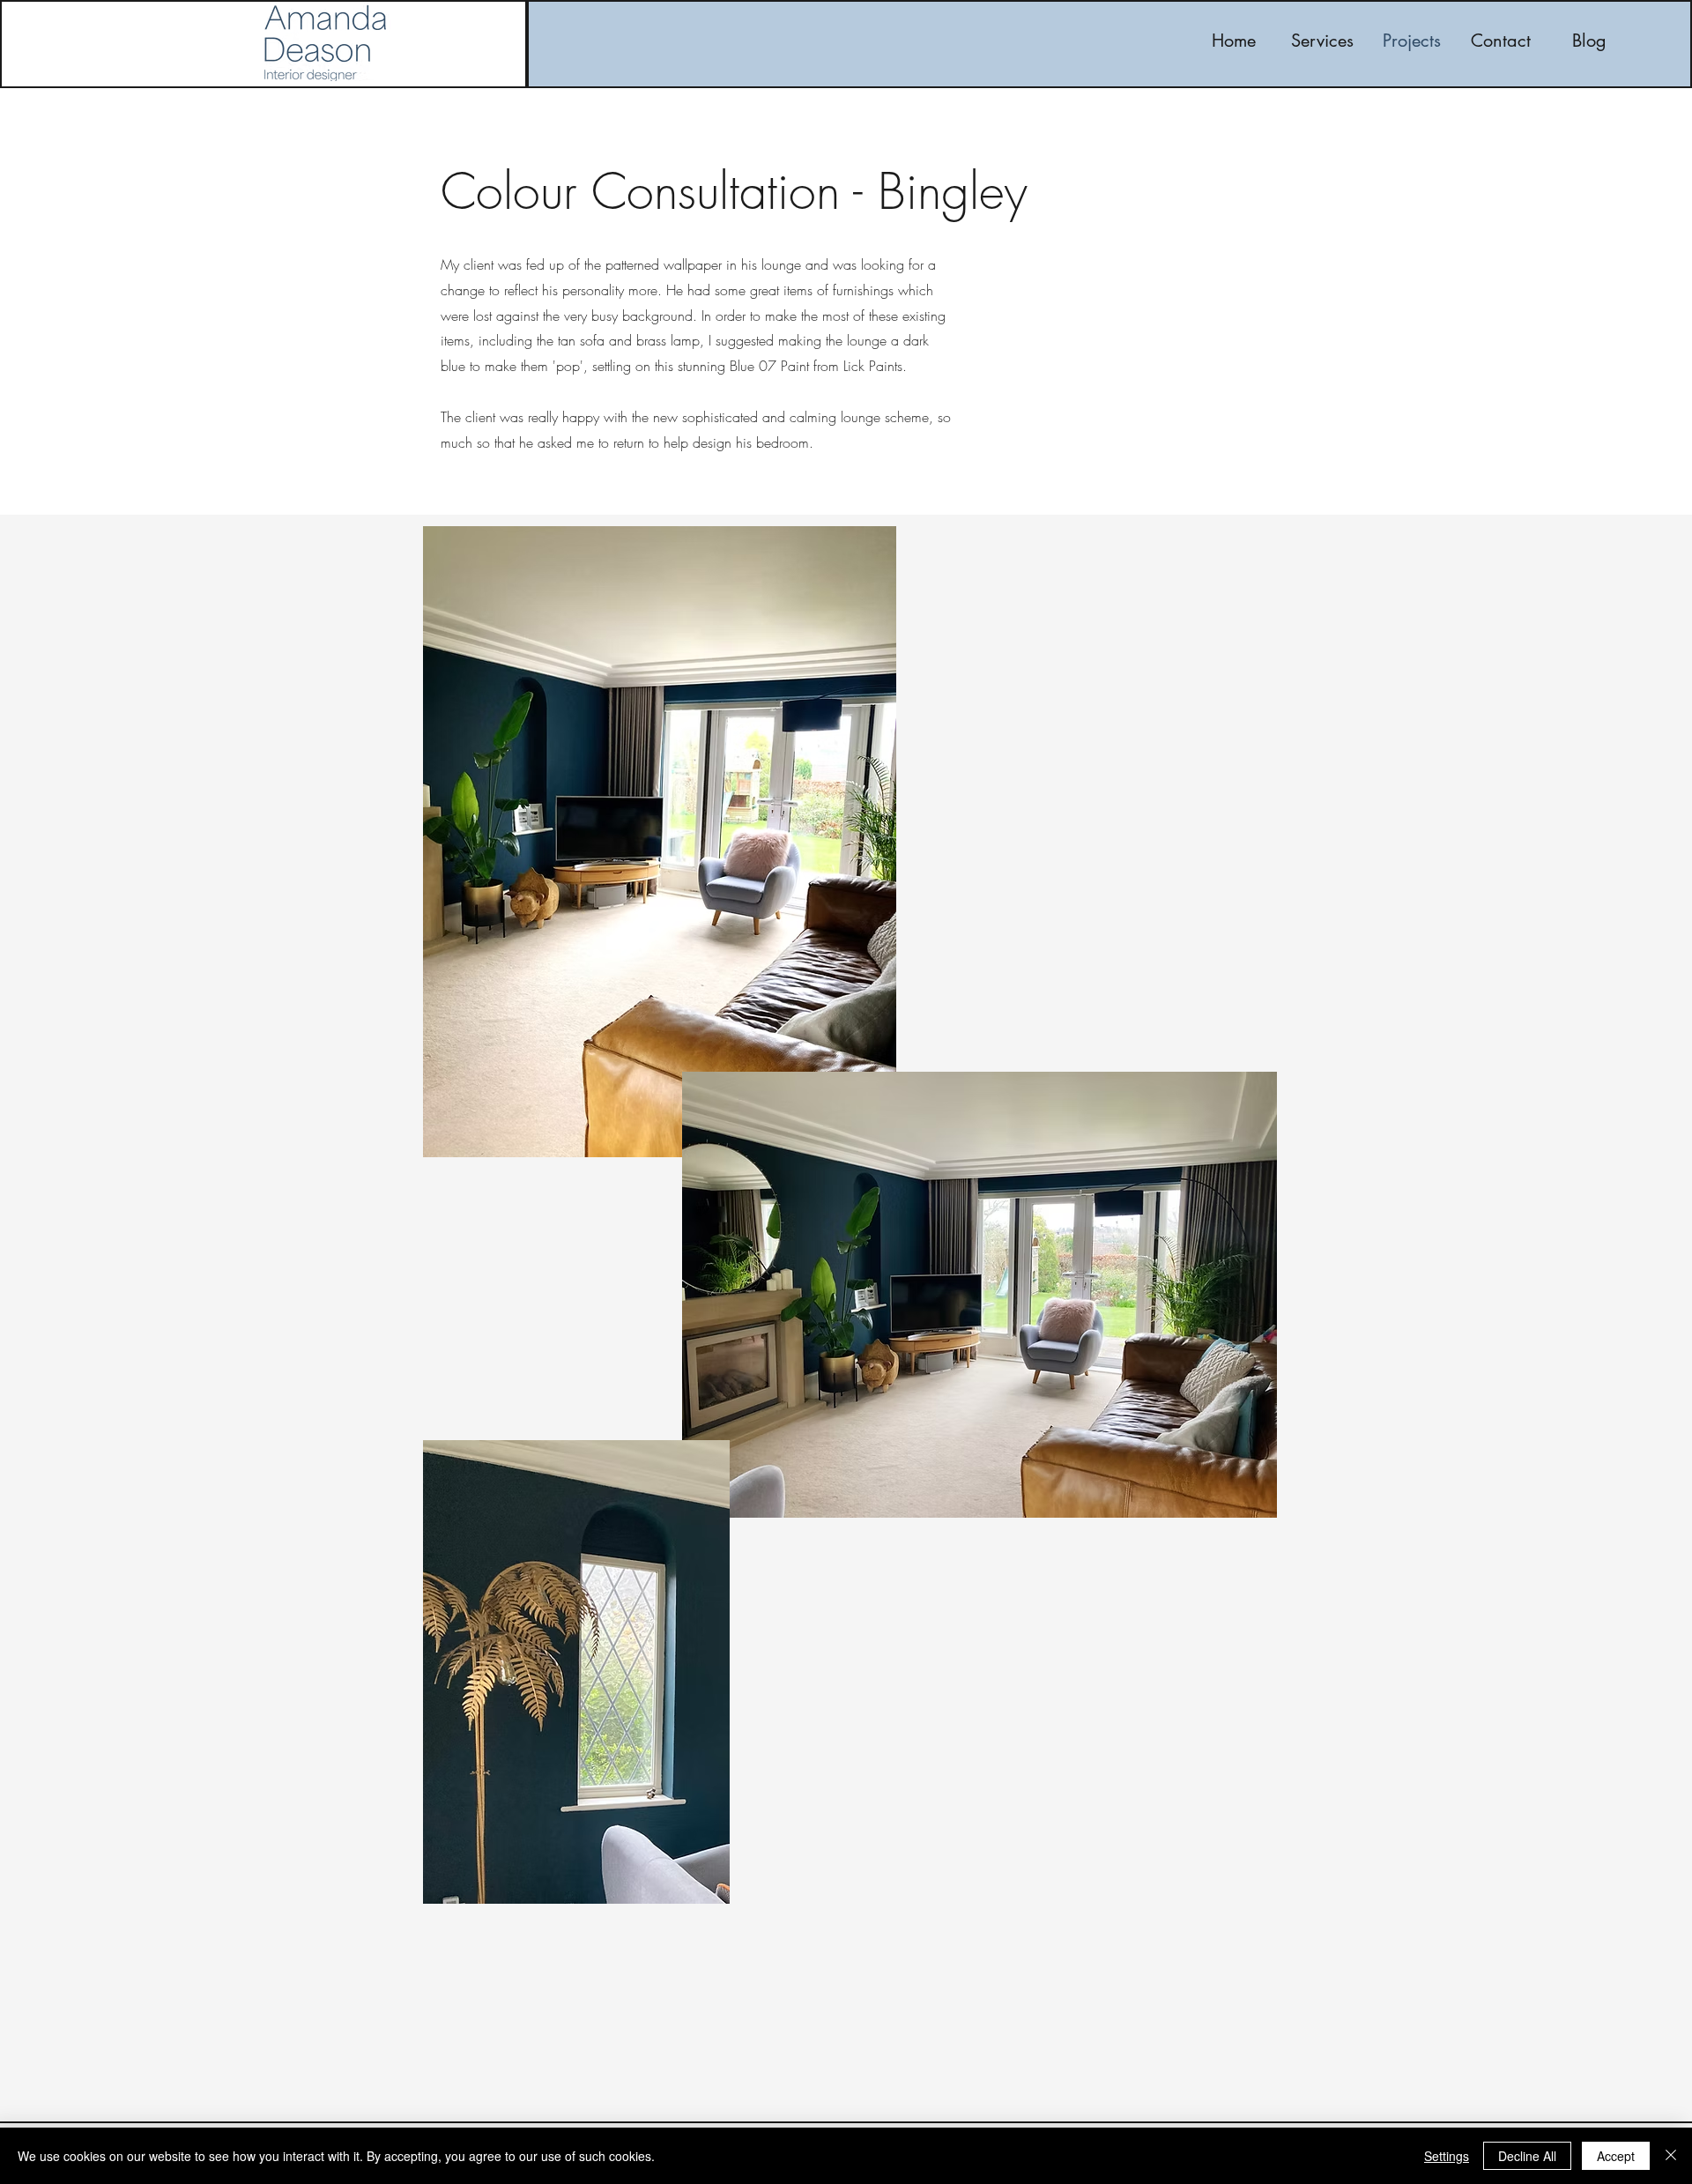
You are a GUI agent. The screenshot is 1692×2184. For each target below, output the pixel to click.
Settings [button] (1447, 2156)
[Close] (1671, 2156)
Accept (1616, 2156)
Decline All (1527, 2156)
